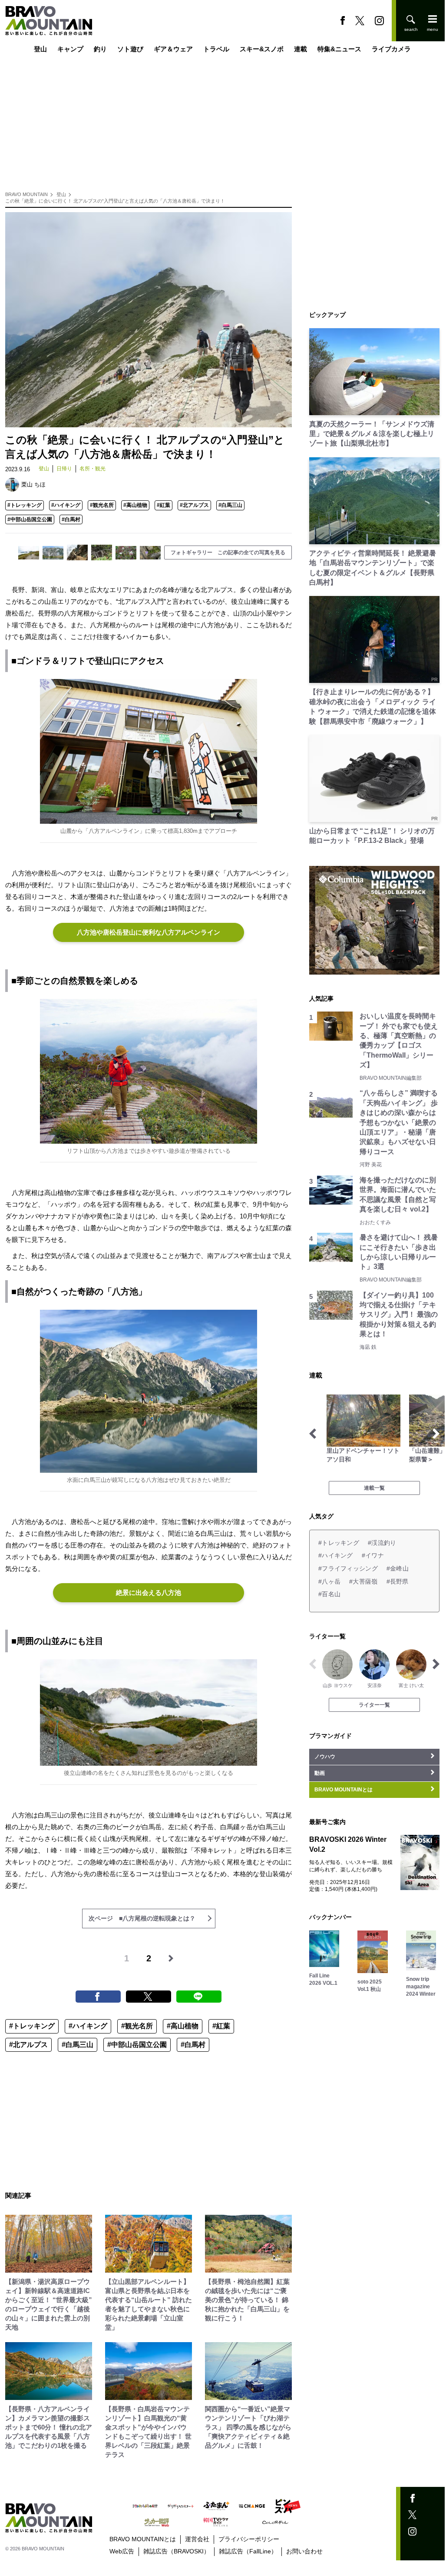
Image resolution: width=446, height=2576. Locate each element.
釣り (100, 49)
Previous (313, 1434)
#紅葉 (164, 505)
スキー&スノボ (262, 49)
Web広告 (122, 2551)
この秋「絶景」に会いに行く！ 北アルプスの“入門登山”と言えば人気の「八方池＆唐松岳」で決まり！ (115, 201)
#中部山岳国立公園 (30, 519)
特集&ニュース (339, 49)
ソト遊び (130, 49)
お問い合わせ (304, 2551)
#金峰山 (398, 1568)
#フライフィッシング (348, 1568)
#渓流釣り (382, 1543)
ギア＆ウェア (173, 49)
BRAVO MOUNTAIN (26, 194)
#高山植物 (135, 505)
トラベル (216, 49)
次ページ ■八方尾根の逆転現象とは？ (142, 1918)
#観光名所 (102, 505)
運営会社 (197, 2539)
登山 (40, 49)
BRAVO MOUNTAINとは (143, 2539)
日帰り (64, 469)
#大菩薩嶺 (363, 1581)
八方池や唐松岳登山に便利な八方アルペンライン (149, 932)
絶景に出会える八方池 (149, 1593)
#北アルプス (194, 505)
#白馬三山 (230, 505)
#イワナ (373, 1555)
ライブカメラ (391, 49)
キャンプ (70, 49)
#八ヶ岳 (329, 1581)
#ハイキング (66, 505)
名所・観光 (93, 469)
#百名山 (329, 1594)
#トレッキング (25, 505)
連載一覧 (374, 1488)
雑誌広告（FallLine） (248, 2551)
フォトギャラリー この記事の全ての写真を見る (228, 552)
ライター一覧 (374, 1705)
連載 (301, 49)
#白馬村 (71, 519)
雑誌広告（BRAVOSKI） (177, 2551)
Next (436, 1434)
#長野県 (398, 1581)
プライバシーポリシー (249, 2539)
